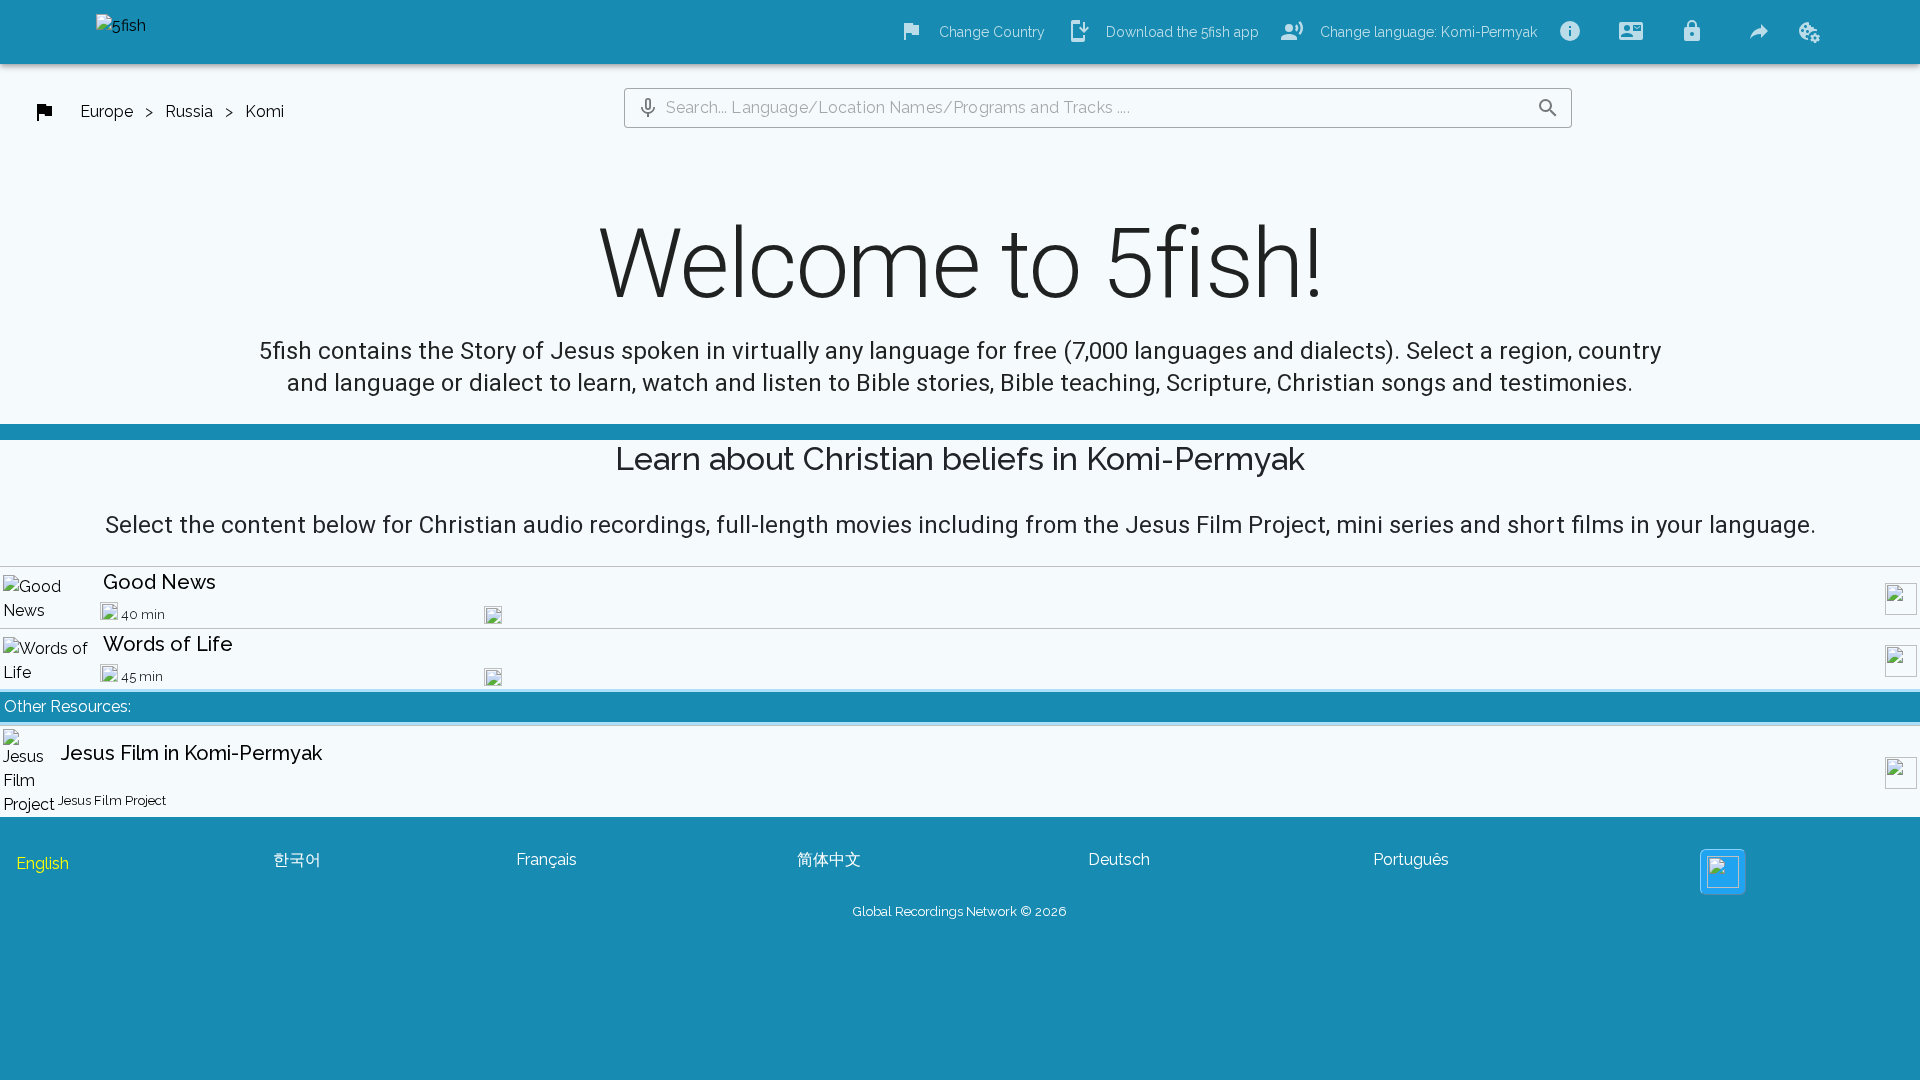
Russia (189, 111)
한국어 (297, 859)
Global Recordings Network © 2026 (960, 911)
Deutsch (1119, 859)
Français (546, 859)
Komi (264, 111)
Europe (106, 111)
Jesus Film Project (112, 800)
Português (1411, 859)
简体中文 (829, 859)
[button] (648, 108)
